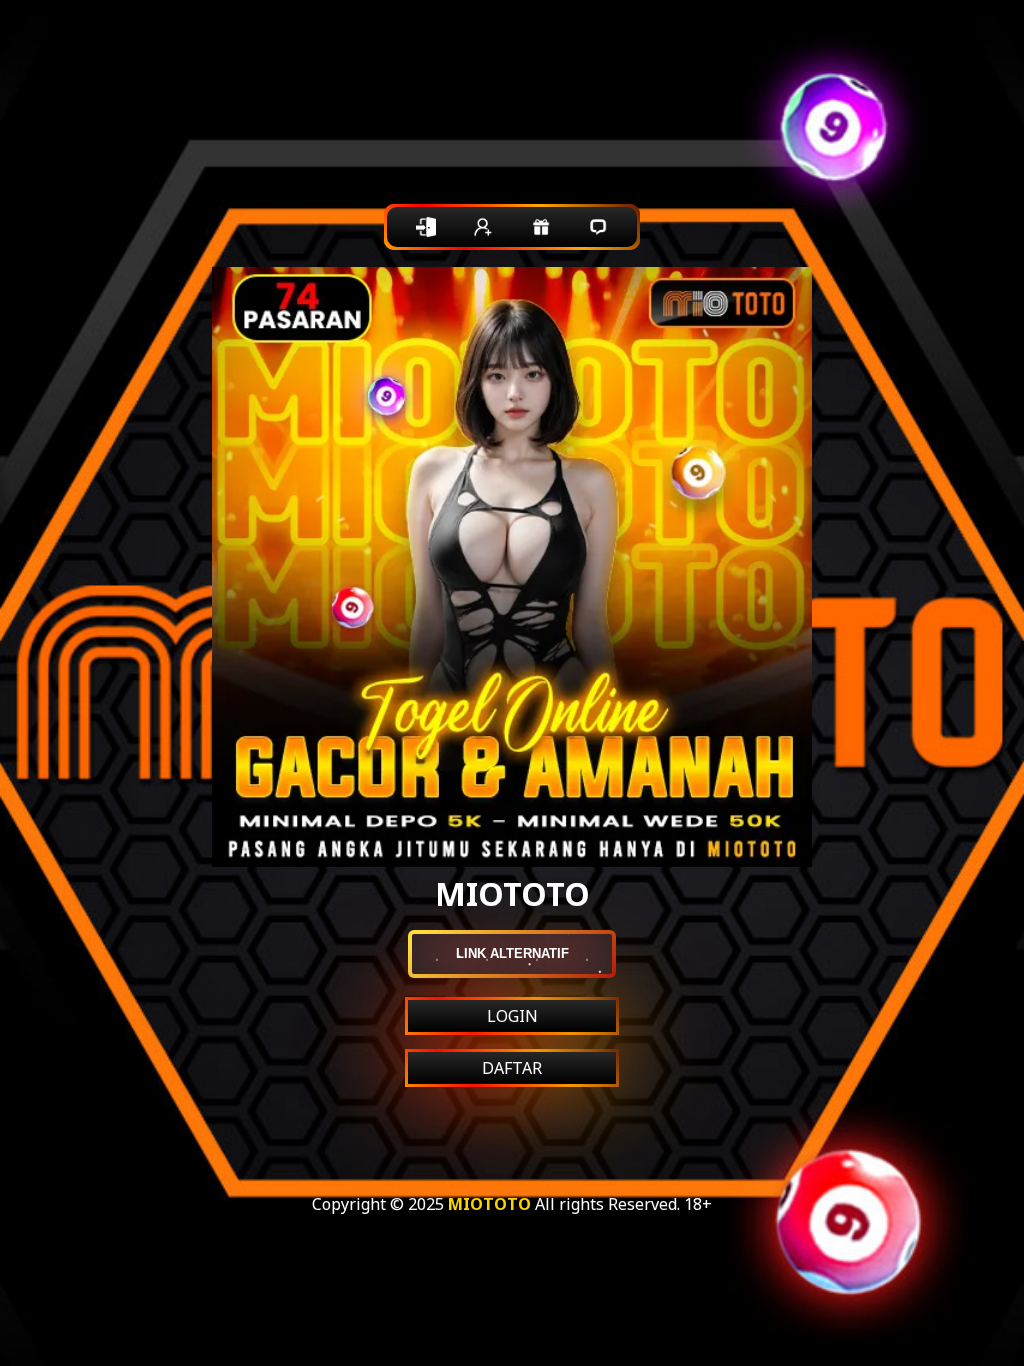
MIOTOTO (489, 1204)
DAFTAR (512, 1068)
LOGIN (512, 1016)
